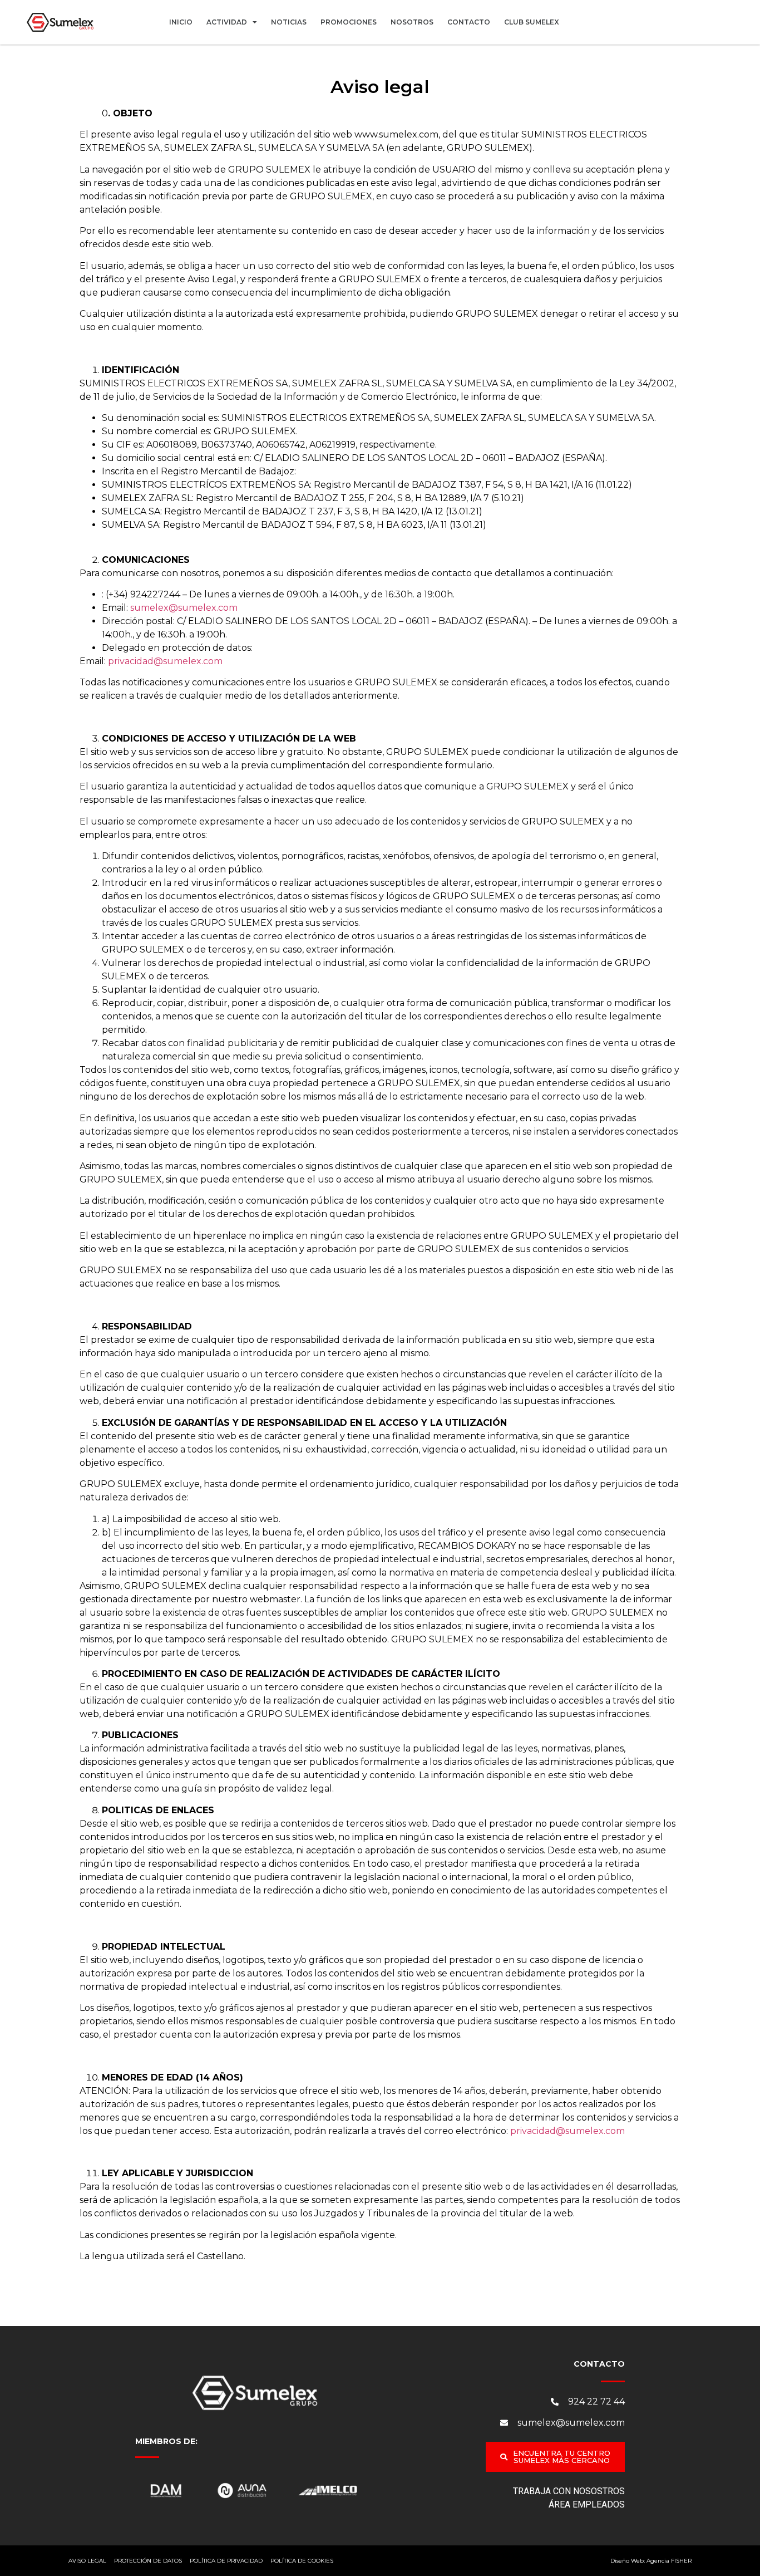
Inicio (181, 22)
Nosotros (412, 22)
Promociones (349, 22)
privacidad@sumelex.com (165, 661)
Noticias (289, 22)
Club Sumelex (532, 22)
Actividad (227, 22)
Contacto (469, 22)
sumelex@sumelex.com (184, 608)
